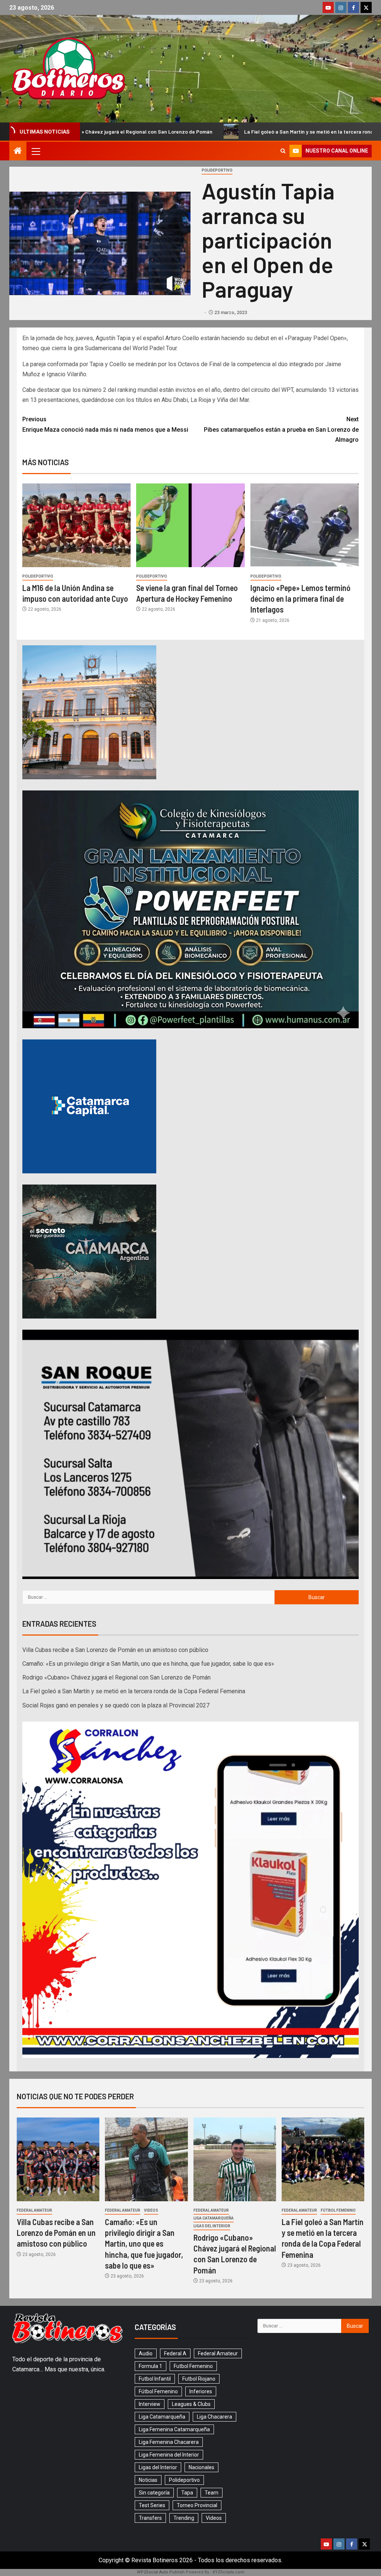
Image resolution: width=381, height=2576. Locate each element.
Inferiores (201, 2391)
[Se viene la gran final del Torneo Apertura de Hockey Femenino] (190, 525)
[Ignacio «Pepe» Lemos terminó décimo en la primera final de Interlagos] (305, 525)
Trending (184, 2518)
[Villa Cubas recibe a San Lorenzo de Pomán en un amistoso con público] (58, 2159)
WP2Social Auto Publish (161, 2572)
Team (212, 2493)
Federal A (175, 2353)
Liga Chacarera (214, 2417)
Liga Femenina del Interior (169, 2455)
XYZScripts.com (228, 2572)
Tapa (187, 2493)
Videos (151, 2210)
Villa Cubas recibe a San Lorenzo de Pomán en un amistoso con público (115, 1650)
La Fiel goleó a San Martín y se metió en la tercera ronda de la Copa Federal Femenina (164, 132)
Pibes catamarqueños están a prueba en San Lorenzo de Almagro (281, 429)
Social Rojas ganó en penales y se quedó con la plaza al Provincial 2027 (116, 1705)
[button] (35, 151)
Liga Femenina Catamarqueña (174, 2429)
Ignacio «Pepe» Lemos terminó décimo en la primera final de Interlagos (300, 599)
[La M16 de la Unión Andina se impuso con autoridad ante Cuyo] (76, 525)
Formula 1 (151, 2366)
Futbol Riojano (199, 2379)
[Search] (283, 151)
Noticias (148, 2480)
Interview (150, 2404)
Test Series (152, 2505)
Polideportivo (217, 170)
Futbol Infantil (155, 2379)
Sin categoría (154, 2493)
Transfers (150, 2518)
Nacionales (201, 2467)
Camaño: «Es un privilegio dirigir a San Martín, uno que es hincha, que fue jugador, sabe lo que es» (148, 1664)
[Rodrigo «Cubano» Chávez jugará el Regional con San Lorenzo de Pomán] (235, 2159)
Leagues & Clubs (191, 2404)
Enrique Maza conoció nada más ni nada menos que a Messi (105, 424)
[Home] (18, 151)
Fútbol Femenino (338, 2210)
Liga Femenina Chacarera (169, 2442)
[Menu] (35, 151)
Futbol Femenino (193, 2366)
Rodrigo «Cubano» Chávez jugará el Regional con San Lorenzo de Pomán (116, 1677)
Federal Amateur (34, 2210)
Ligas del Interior (212, 2226)
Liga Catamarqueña (214, 2218)
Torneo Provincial (197, 2505)
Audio (146, 2353)
